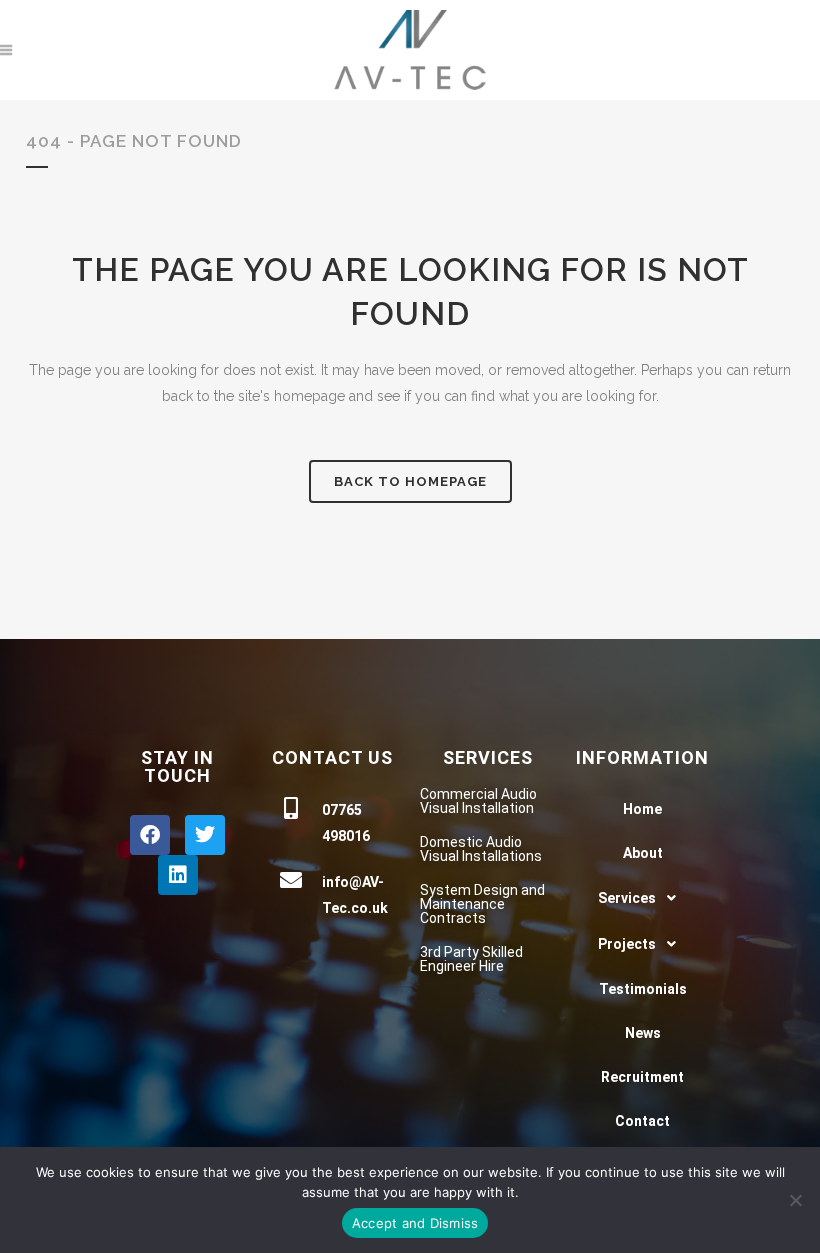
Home (642, 809)
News (643, 1033)
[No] (795, 1200)
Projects (627, 944)
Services (627, 898)
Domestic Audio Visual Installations (481, 849)
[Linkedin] (178, 875)
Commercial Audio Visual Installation (478, 801)
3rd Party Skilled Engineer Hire (471, 959)
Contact (642, 1121)
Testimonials (643, 989)
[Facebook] (150, 835)
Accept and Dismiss (415, 1223)
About (643, 853)
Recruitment (642, 1077)
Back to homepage (410, 481)
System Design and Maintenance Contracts (482, 904)
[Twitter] (205, 835)
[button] (642, 898)
